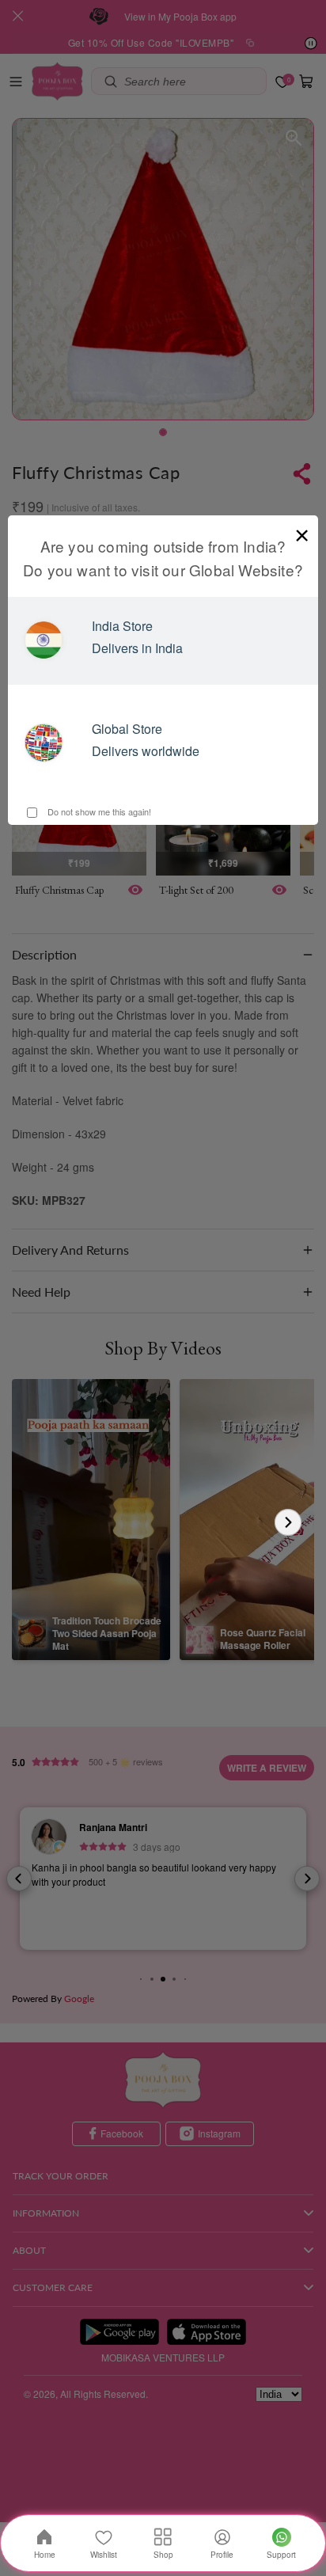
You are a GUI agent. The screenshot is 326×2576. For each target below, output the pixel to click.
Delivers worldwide (146, 751)
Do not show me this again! (98, 811)
